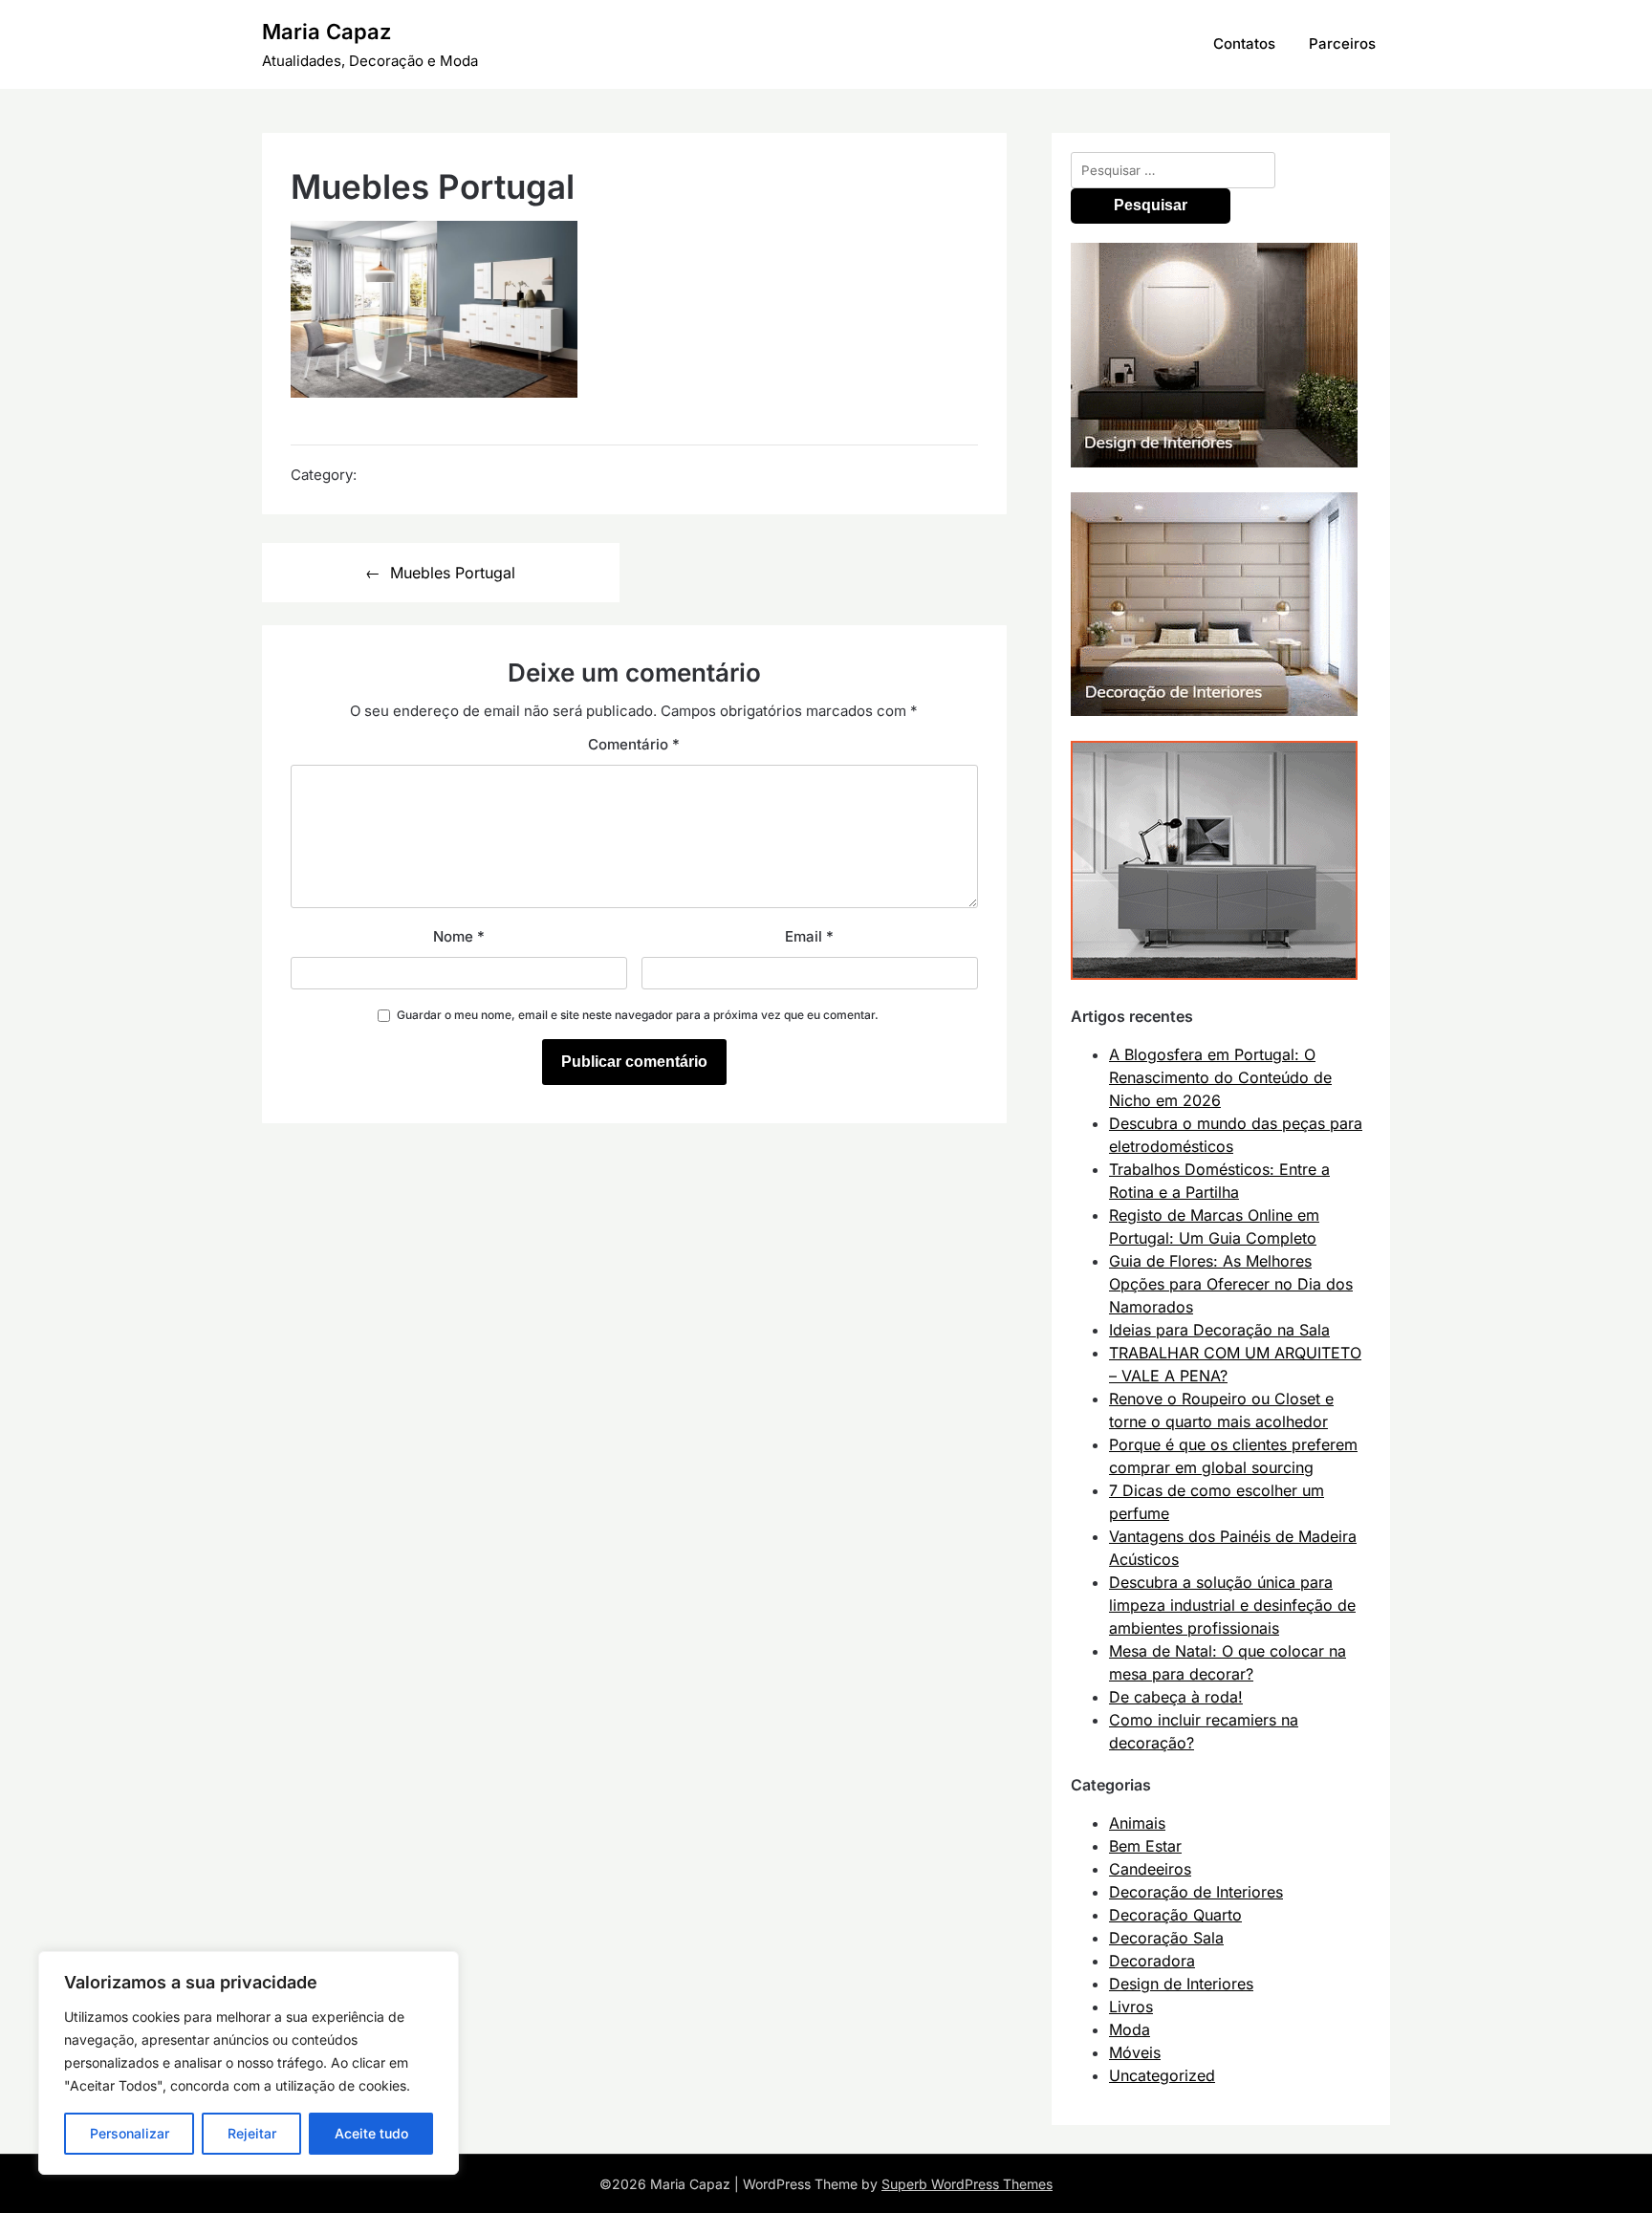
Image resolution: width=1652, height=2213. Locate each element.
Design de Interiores (1181, 1984)
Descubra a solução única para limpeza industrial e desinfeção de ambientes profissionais (1232, 1605)
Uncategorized (1162, 2075)
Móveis (1135, 2052)
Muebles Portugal (453, 573)
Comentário (634, 744)
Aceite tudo (371, 2133)
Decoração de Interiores (1196, 1892)
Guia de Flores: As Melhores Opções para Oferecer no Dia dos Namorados (1231, 1284)
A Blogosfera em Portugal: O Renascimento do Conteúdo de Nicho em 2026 (1220, 1077)
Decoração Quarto (1175, 1915)
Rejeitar (252, 2133)
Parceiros (1342, 43)
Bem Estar (1145, 1846)
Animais (1137, 1823)
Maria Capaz (326, 32)
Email (809, 936)
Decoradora (1152, 1961)
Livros (1131, 2007)
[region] (249, 2063)
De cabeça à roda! (1176, 1697)
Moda (1130, 2029)
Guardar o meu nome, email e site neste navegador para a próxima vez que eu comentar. (638, 1015)
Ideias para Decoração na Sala (1219, 1330)
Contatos (1244, 43)
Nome (459, 936)
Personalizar (130, 2133)
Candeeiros (1150, 1869)
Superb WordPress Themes (967, 2184)
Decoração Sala (1166, 1938)
